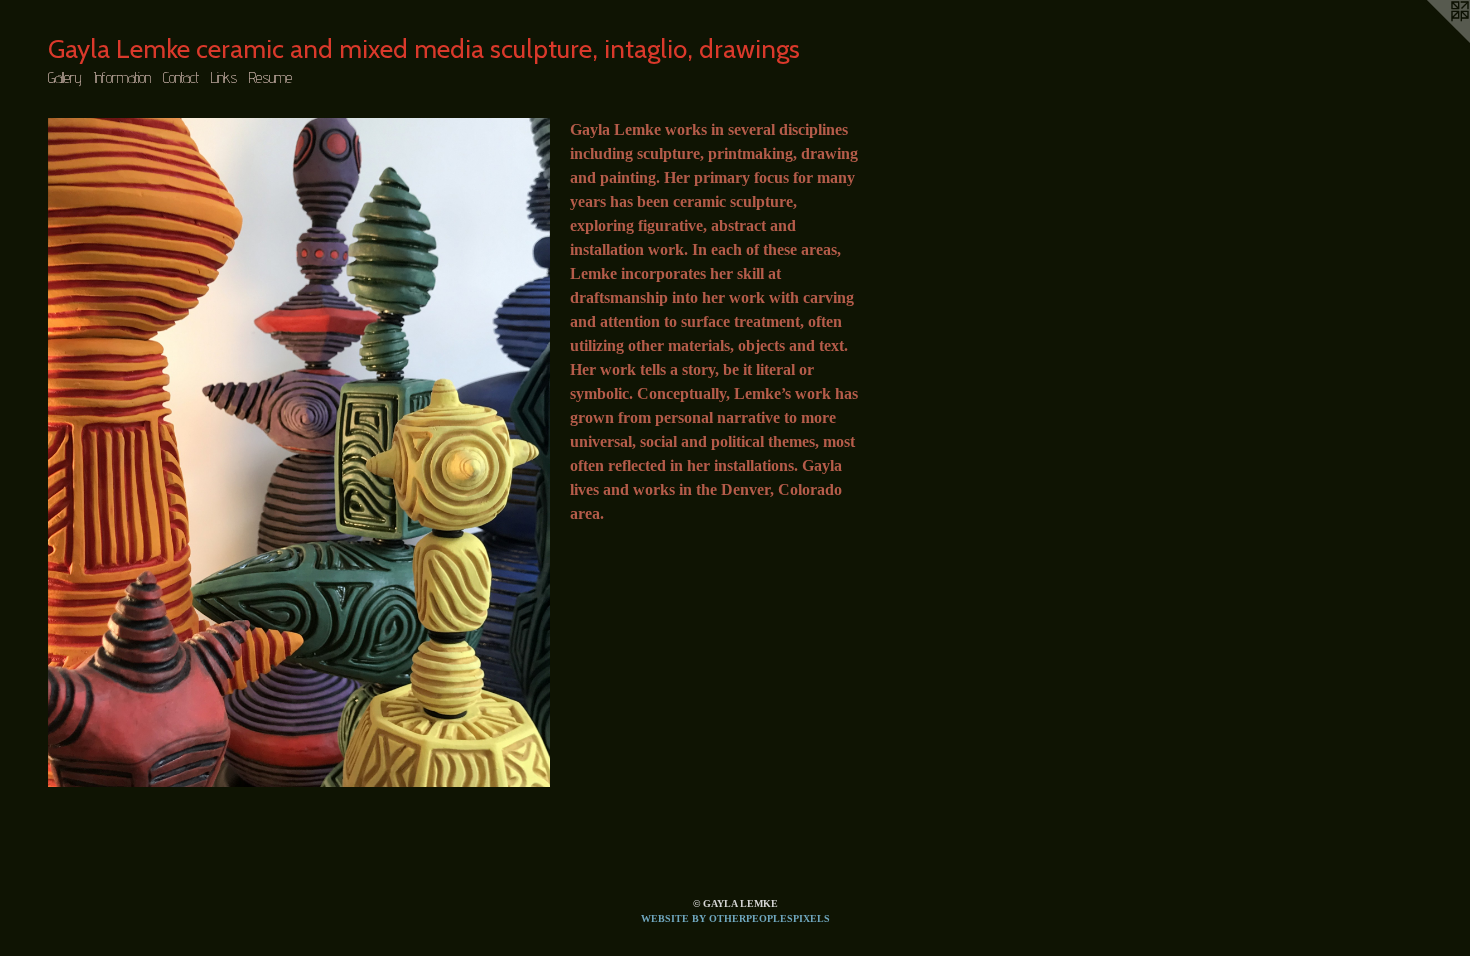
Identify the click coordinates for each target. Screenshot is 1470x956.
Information (122, 77)
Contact (181, 77)
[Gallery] (299, 452)
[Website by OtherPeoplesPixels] (1430, 40)
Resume (270, 77)
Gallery (65, 77)
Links (224, 77)
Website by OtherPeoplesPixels (735, 918)
